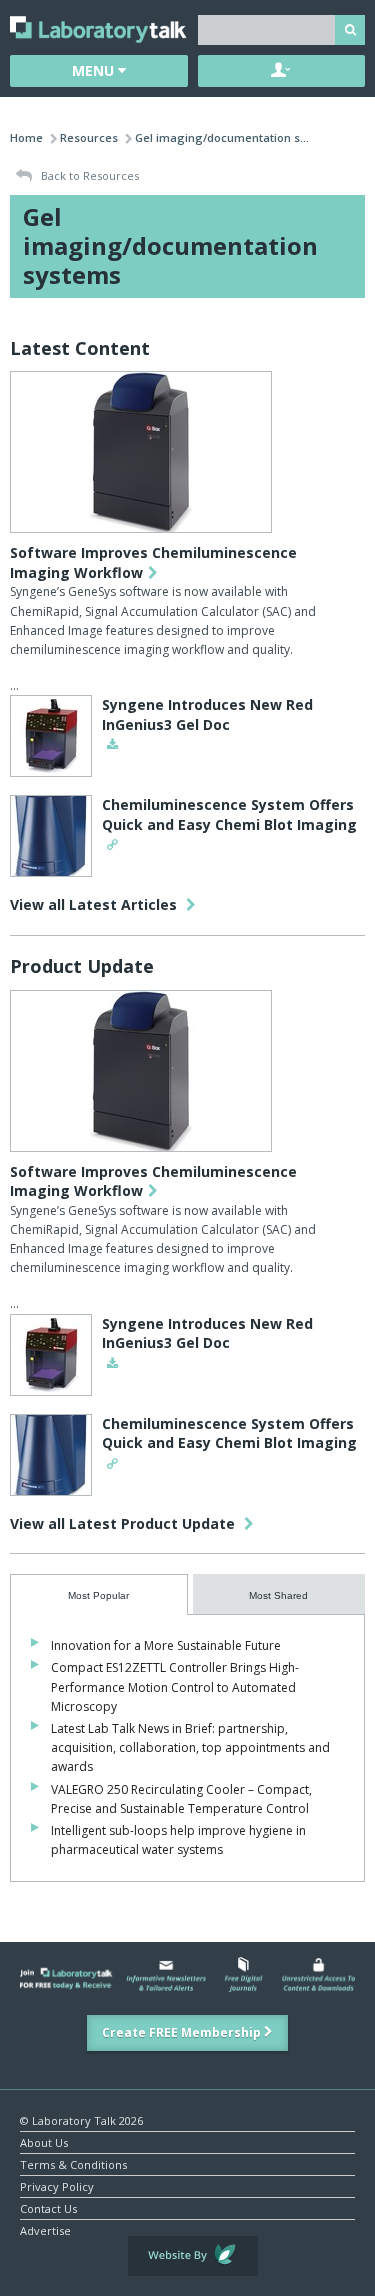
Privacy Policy (57, 2185)
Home (26, 137)
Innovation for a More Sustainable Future (166, 1645)
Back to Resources (88, 175)
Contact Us (48, 2207)
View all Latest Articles (95, 904)
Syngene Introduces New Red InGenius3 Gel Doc (207, 714)
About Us (44, 2141)
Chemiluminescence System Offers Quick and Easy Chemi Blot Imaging (229, 814)
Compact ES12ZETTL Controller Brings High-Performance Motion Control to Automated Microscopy (175, 1686)
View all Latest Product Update (124, 1523)
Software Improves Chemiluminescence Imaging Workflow (153, 562)
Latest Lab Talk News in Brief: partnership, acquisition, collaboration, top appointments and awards (190, 1747)
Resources (89, 137)
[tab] (99, 1594)
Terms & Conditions (73, 2163)
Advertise (45, 2229)
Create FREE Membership (183, 2032)
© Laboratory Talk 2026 (81, 2119)
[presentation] (99, 1594)
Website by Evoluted (193, 2256)
